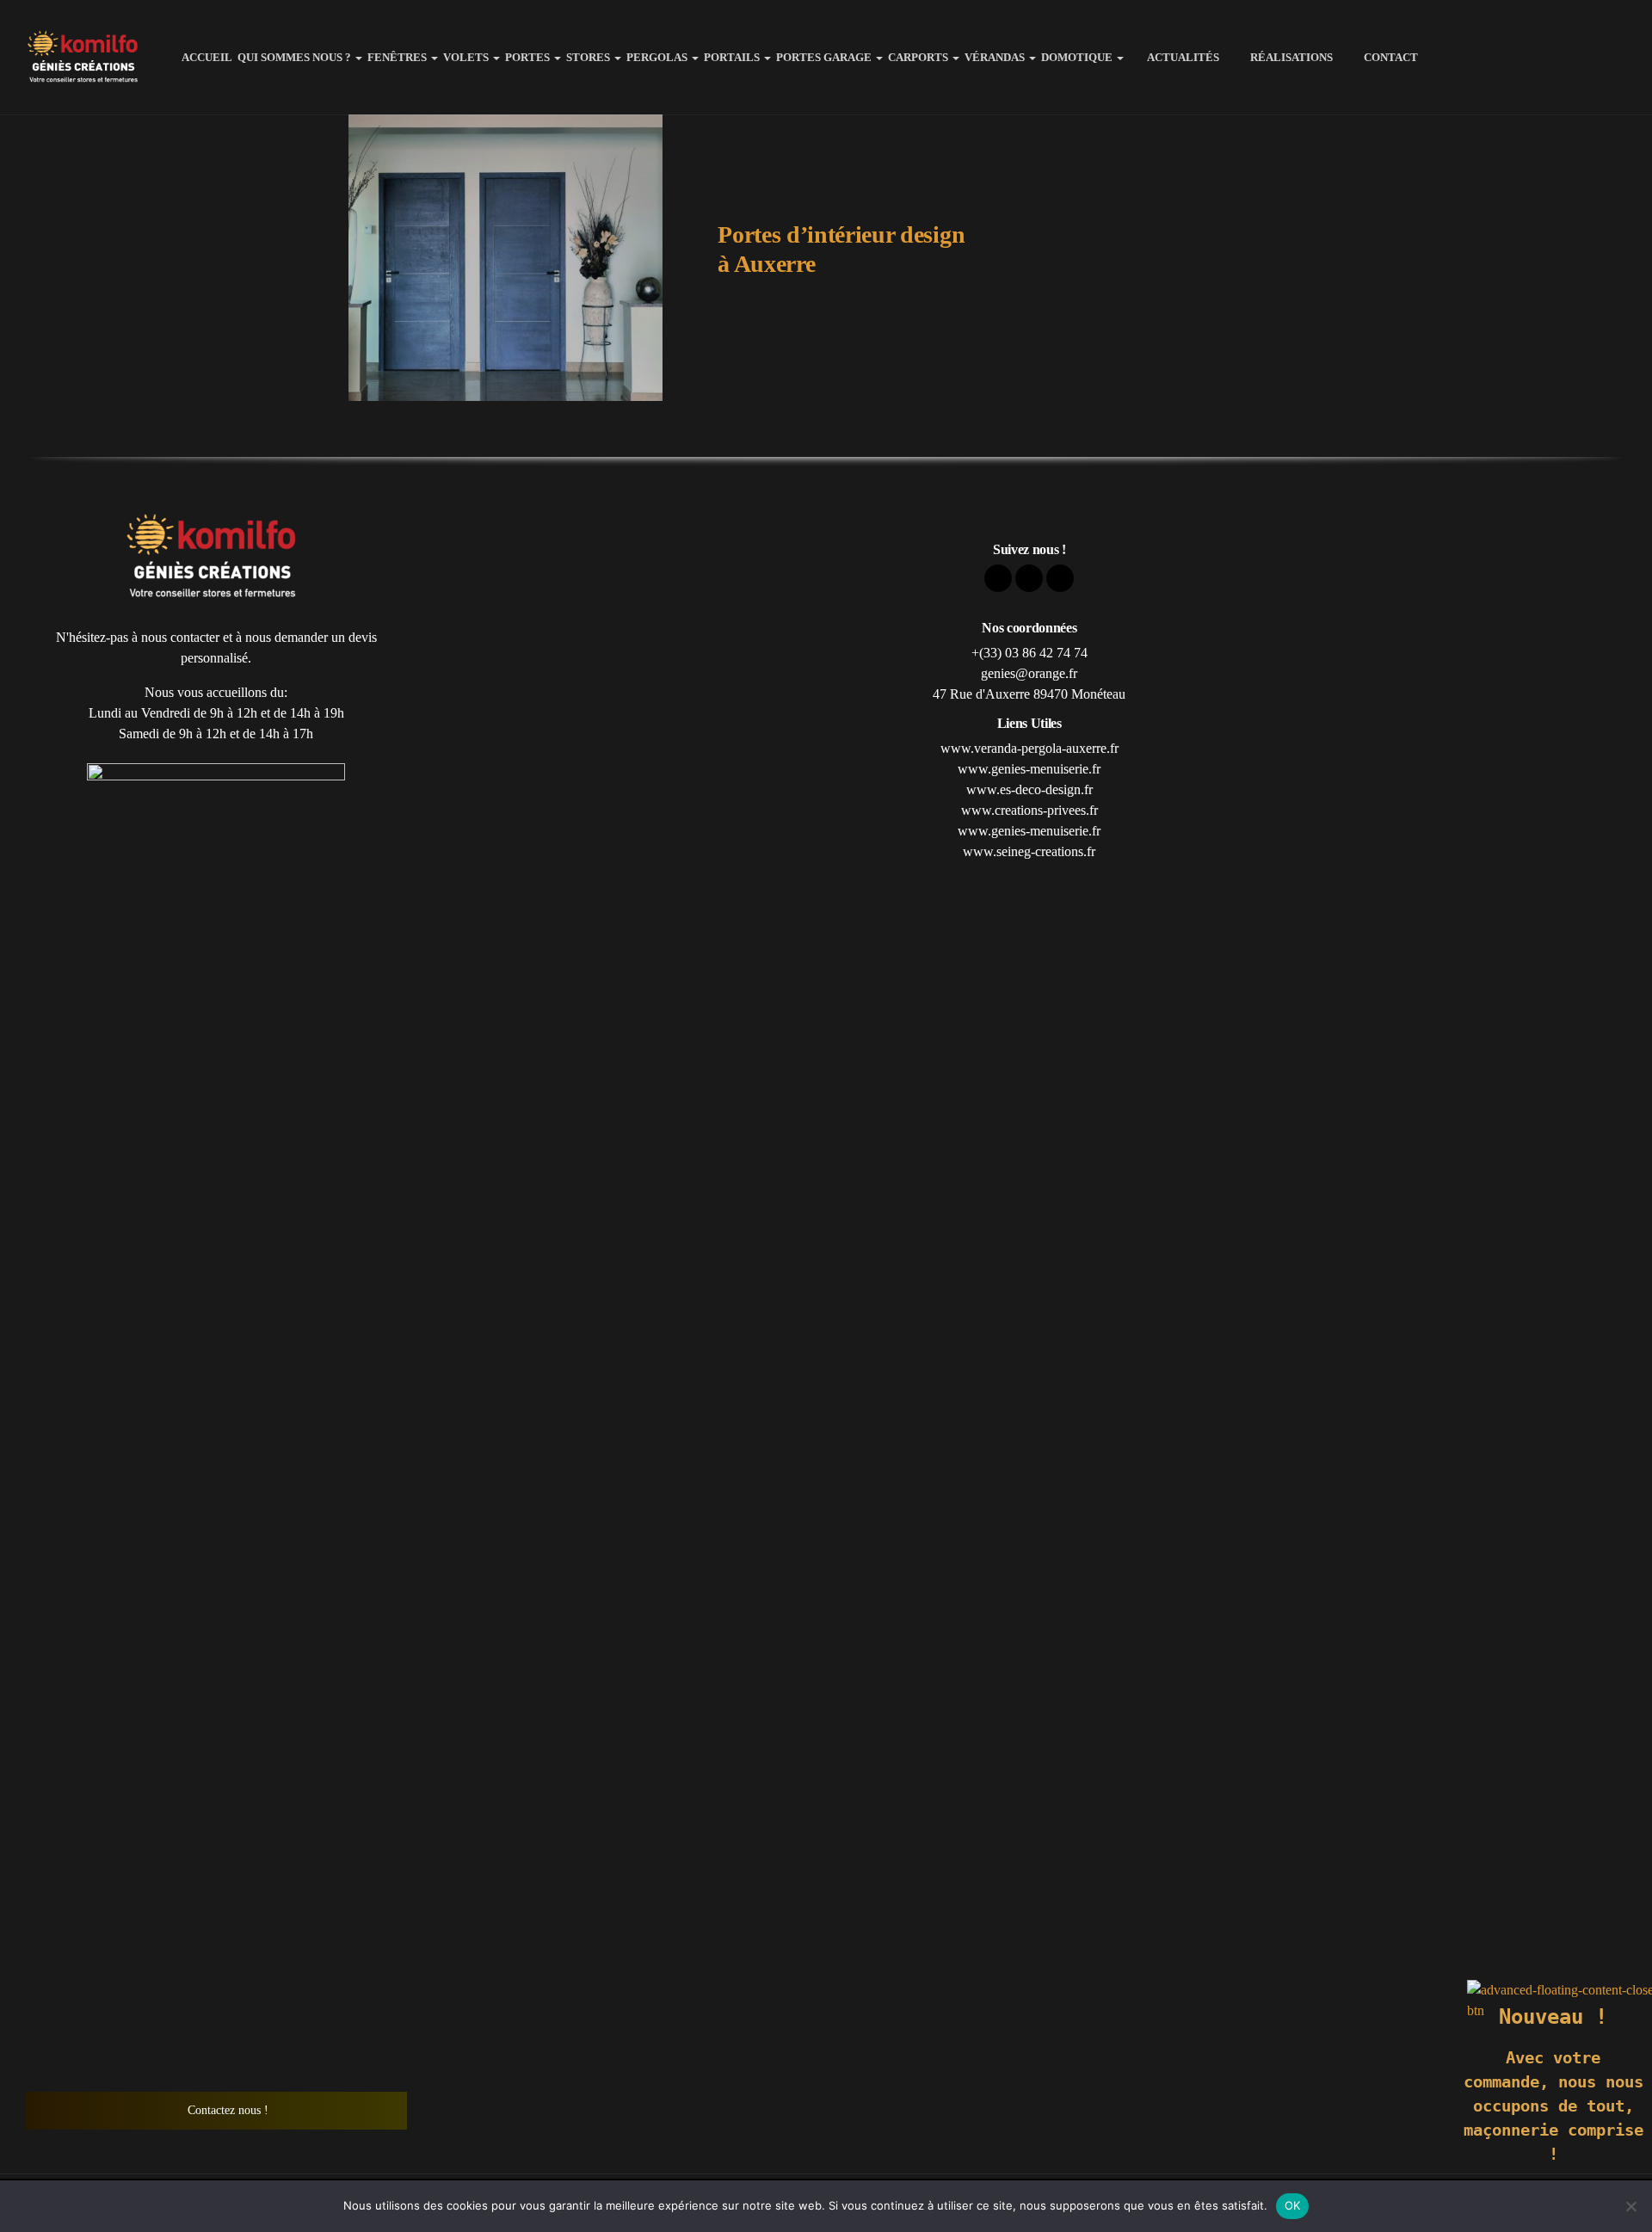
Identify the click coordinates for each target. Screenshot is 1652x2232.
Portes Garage (824, 57)
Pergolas (657, 57)
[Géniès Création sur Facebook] (1550, 58)
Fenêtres (397, 57)
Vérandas (995, 57)
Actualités (1178, 57)
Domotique (1077, 57)
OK (1293, 2205)
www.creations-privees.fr (1029, 810)
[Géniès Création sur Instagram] (1612, 58)
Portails (732, 57)
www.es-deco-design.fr (1029, 789)
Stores (588, 57)
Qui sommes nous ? (294, 57)
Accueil (207, 57)
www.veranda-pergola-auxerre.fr (1029, 748)
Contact (1382, 57)
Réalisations (1286, 57)
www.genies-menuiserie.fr (1029, 769)
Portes (527, 57)
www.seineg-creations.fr (1029, 851)
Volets (466, 57)
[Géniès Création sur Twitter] (1581, 58)
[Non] (1630, 2206)
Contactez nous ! (226, 2110)
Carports (918, 57)
